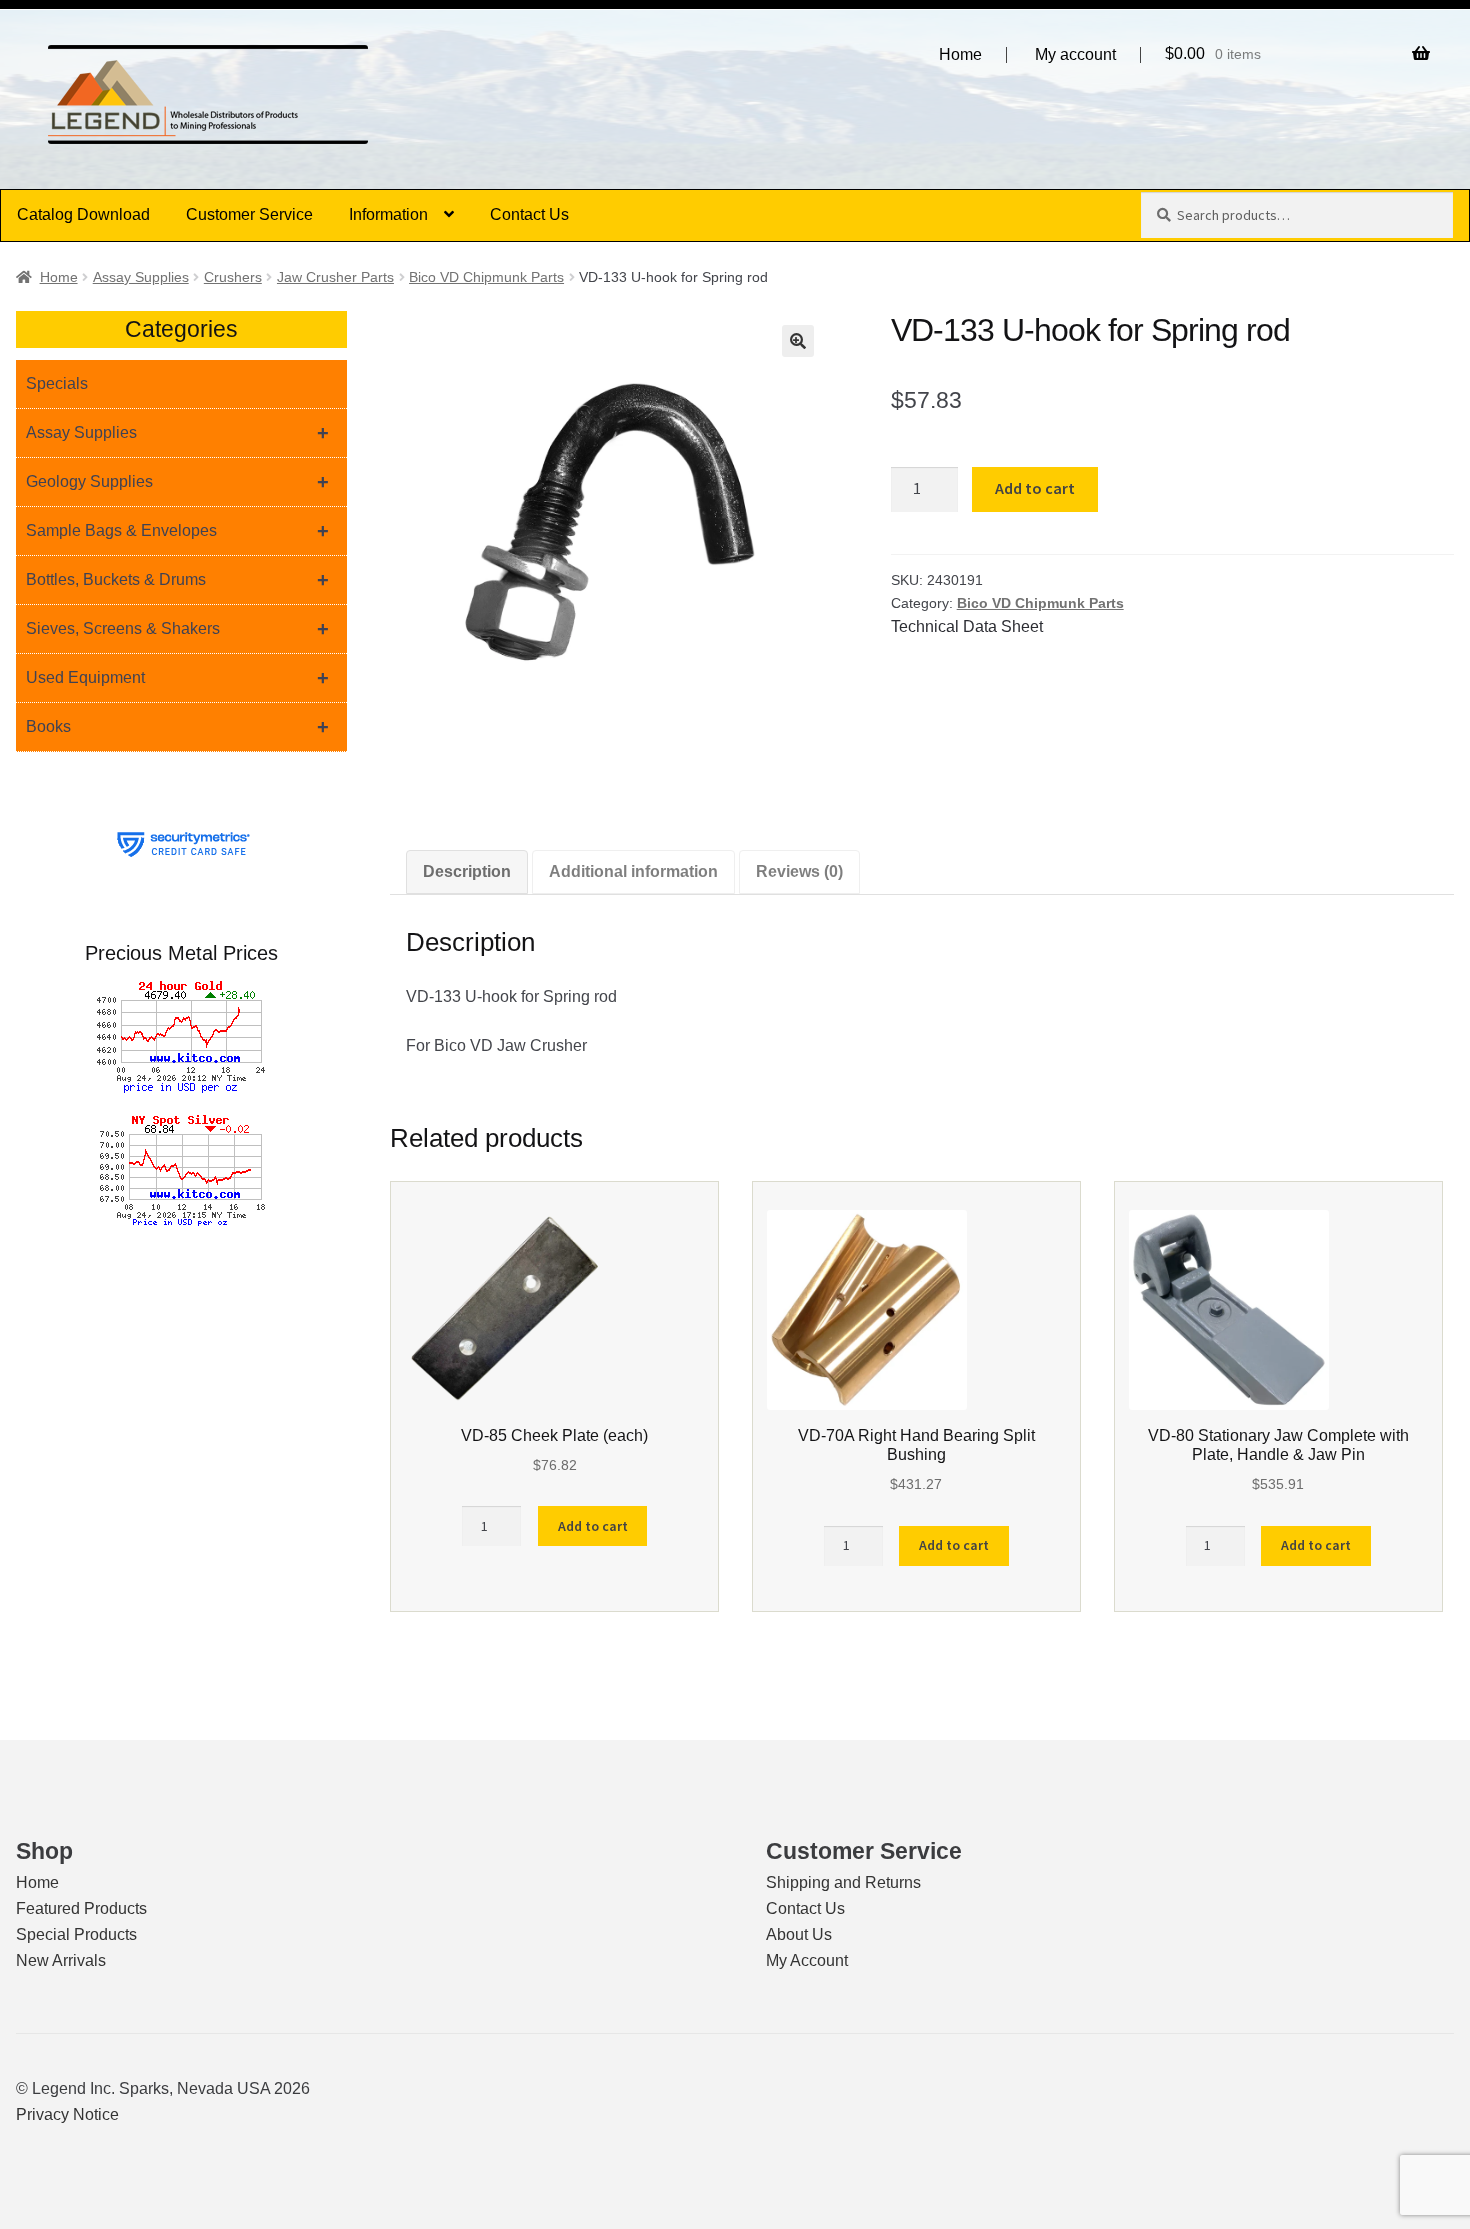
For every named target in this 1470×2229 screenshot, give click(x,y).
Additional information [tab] (633, 871)
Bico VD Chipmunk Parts (486, 277)
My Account (807, 1960)
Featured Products (81, 1908)
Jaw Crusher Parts (335, 277)
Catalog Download (83, 214)
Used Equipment (177, 678)
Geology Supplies (177, 482)
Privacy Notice (67, 2114)
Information (388, 214)
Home (960, 55)
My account (1075, 55)
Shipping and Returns (843, 1882)
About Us (799, 1934)
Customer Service (249, 214)
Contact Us (529, 214)
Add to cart (1035, 488)
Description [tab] (467, 871)
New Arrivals (61, 1960)
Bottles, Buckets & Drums (177, 580)
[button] (798, 341)
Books (177, 727)
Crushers (233, 277)
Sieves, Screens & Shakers (177, 629)
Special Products (76, 1934)
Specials (57, 383)
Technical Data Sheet (967, 626)
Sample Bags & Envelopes (177, 531)
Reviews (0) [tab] (799, 871)
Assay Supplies (141, 277)
